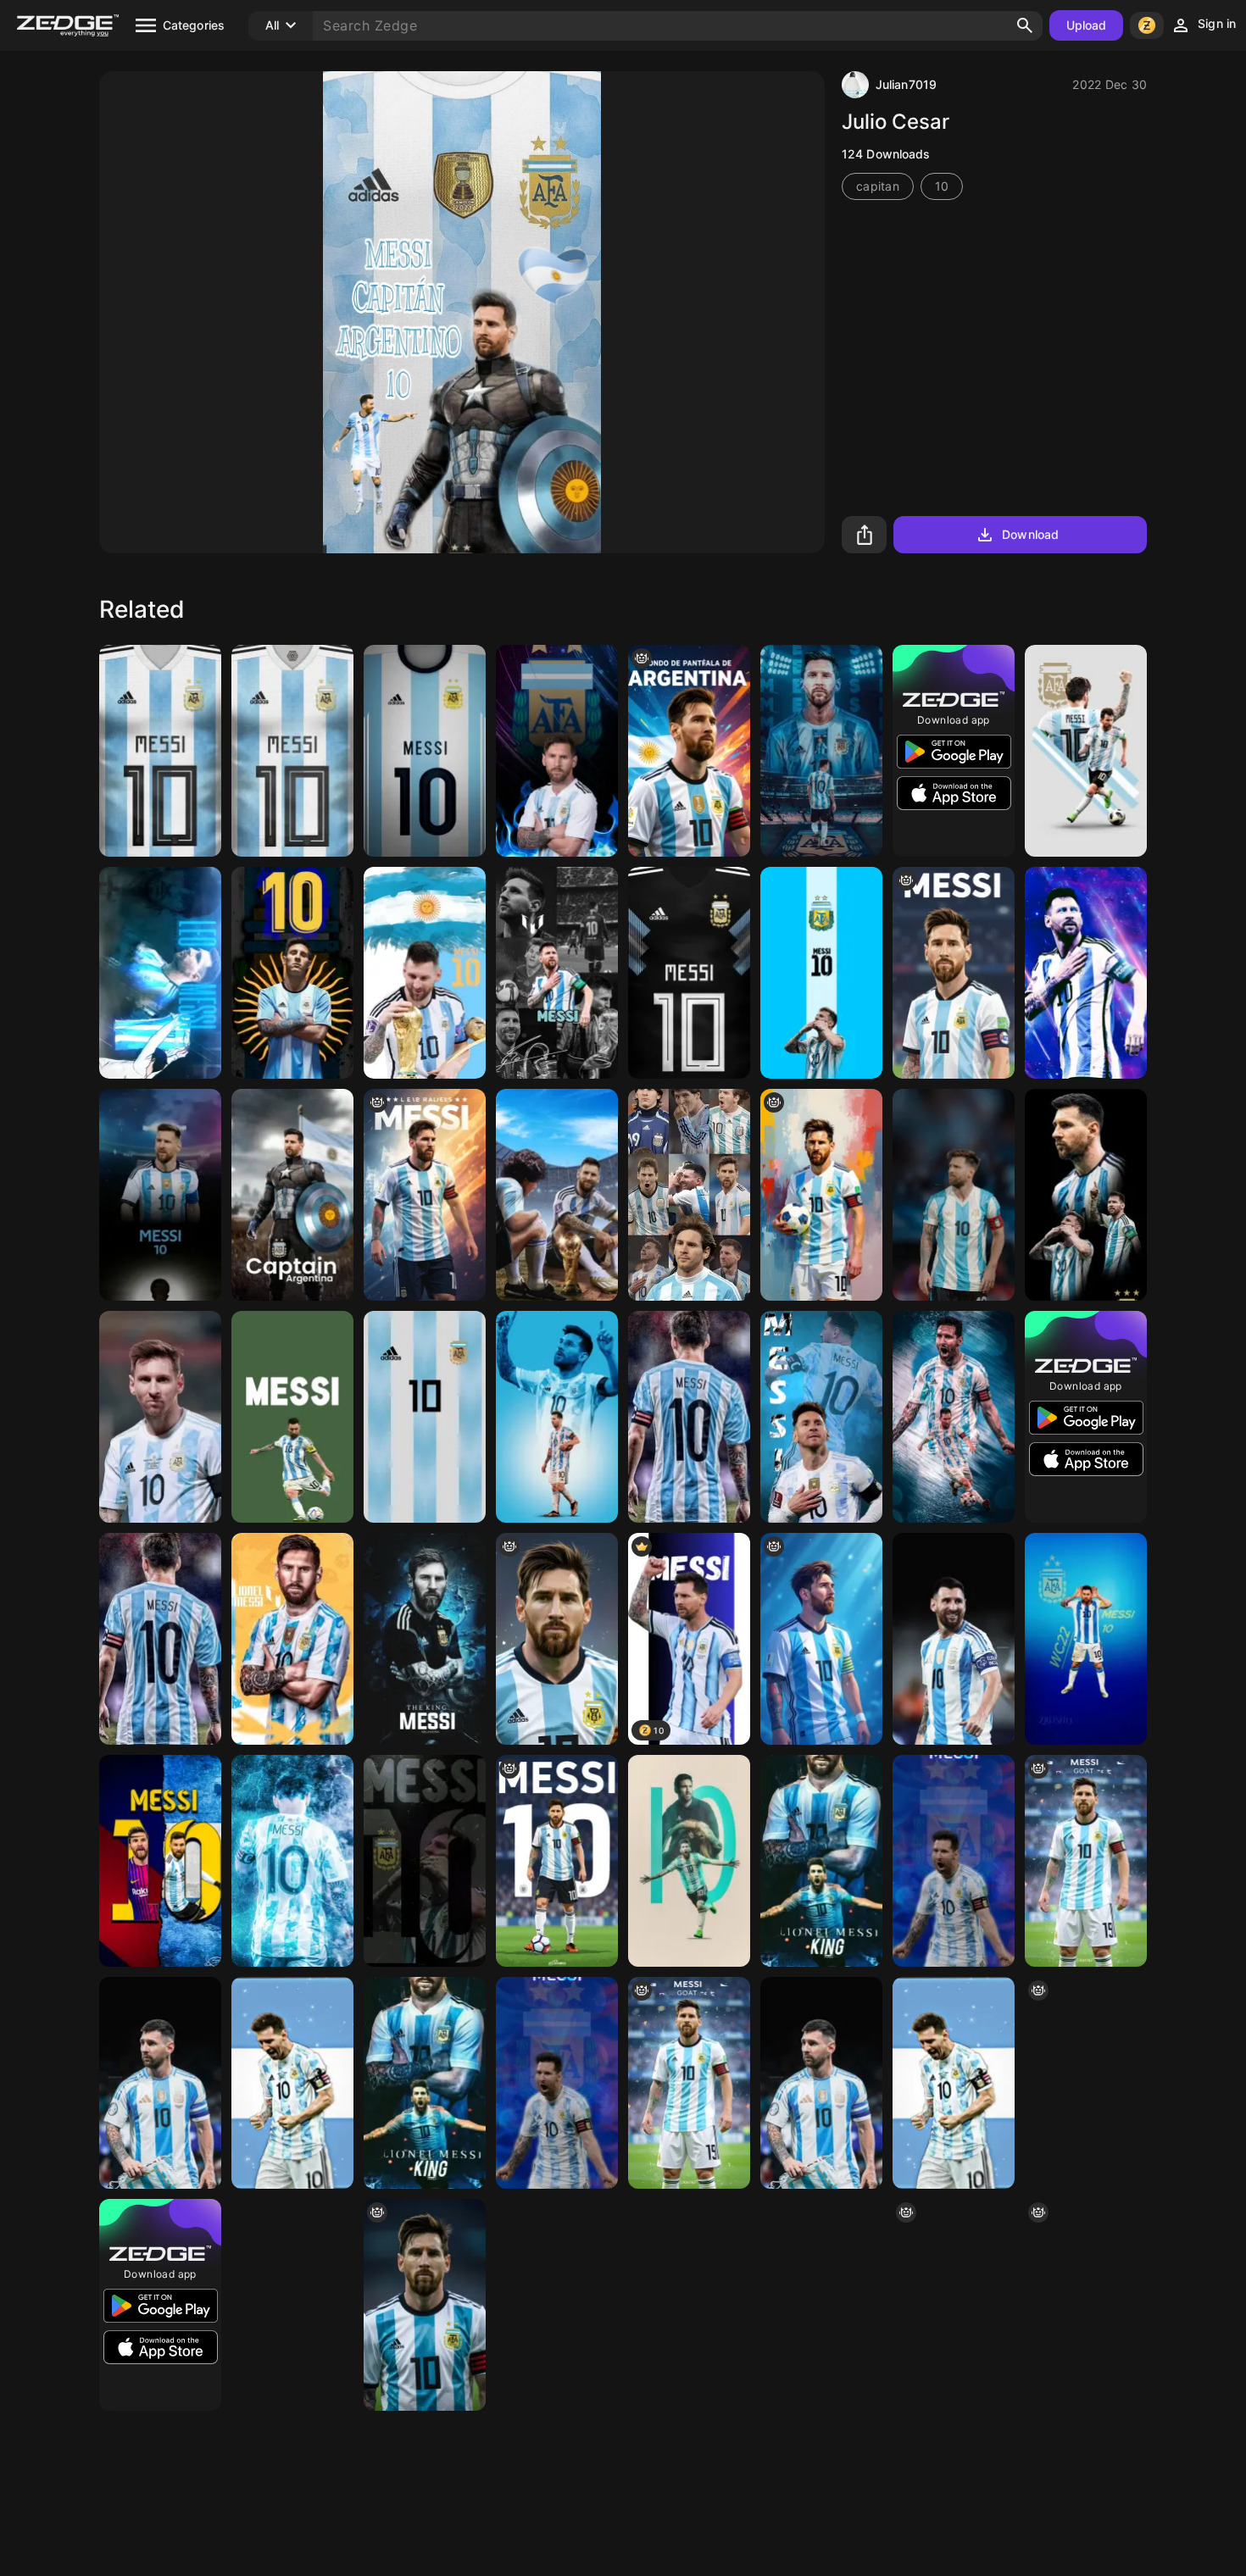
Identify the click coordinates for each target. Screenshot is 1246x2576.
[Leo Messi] (821, 1417)
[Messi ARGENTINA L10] (557, 751)
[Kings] (557, 1195)
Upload (1087, 25)
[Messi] (425, 751)
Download (1030, 534)
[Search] (1025, 25)
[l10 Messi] (292, 973)
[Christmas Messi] (1086, 973)
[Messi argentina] (954, 973)
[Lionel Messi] (557, 973)
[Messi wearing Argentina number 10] (557, 1861)
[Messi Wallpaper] (292, 1417)
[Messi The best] (1086, 2083)
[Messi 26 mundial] (689, 2305)
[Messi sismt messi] (689, 751)
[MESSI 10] (1086, 2305)
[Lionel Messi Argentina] (821, 1195)
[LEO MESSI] (821, 973)
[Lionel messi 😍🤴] (821, 751)
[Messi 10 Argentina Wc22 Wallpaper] (1086, 1639)
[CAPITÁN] (292, 1195)
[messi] (160, 751)
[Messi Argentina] (1086, 751)
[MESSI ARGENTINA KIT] (292, 751)
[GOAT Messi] (1086, 1861)
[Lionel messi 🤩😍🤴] (292, 1861)
